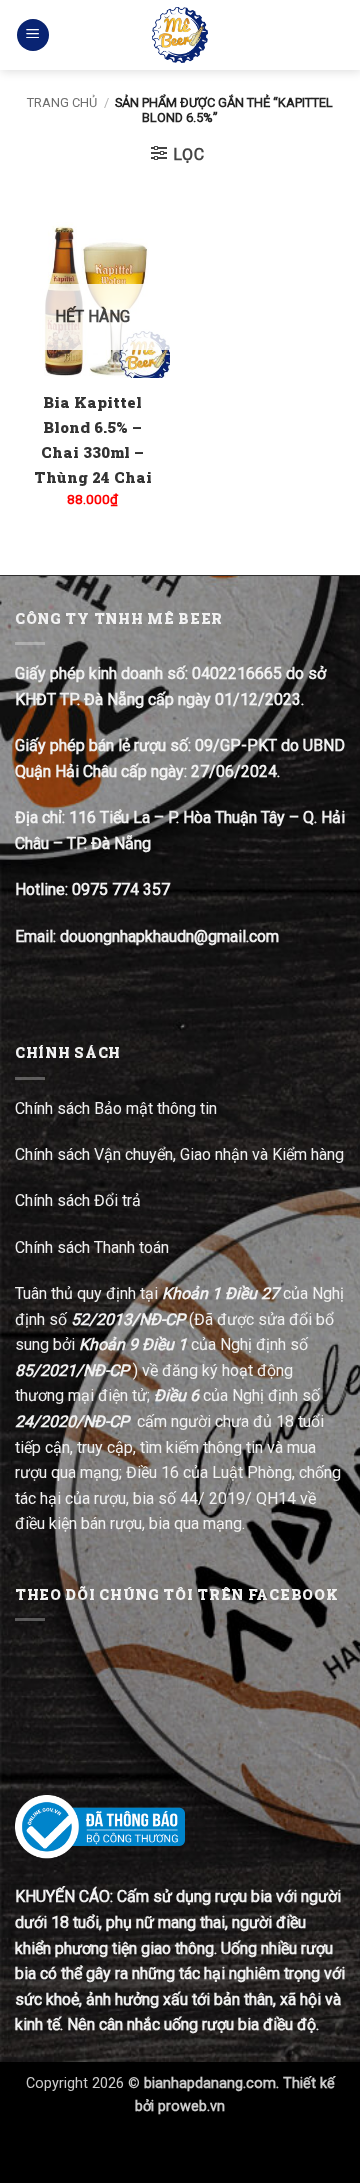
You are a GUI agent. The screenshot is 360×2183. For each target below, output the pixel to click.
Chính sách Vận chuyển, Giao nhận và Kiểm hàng (179, 1154)
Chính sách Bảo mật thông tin (116, 1108)
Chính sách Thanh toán (92, 1247)
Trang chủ (62, 102)
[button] (33, 35)
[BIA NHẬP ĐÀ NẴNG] (180, 35)
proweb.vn (191, 2106)
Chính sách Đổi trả (80, 1200)
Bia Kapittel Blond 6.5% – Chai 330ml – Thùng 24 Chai (93, 439)
